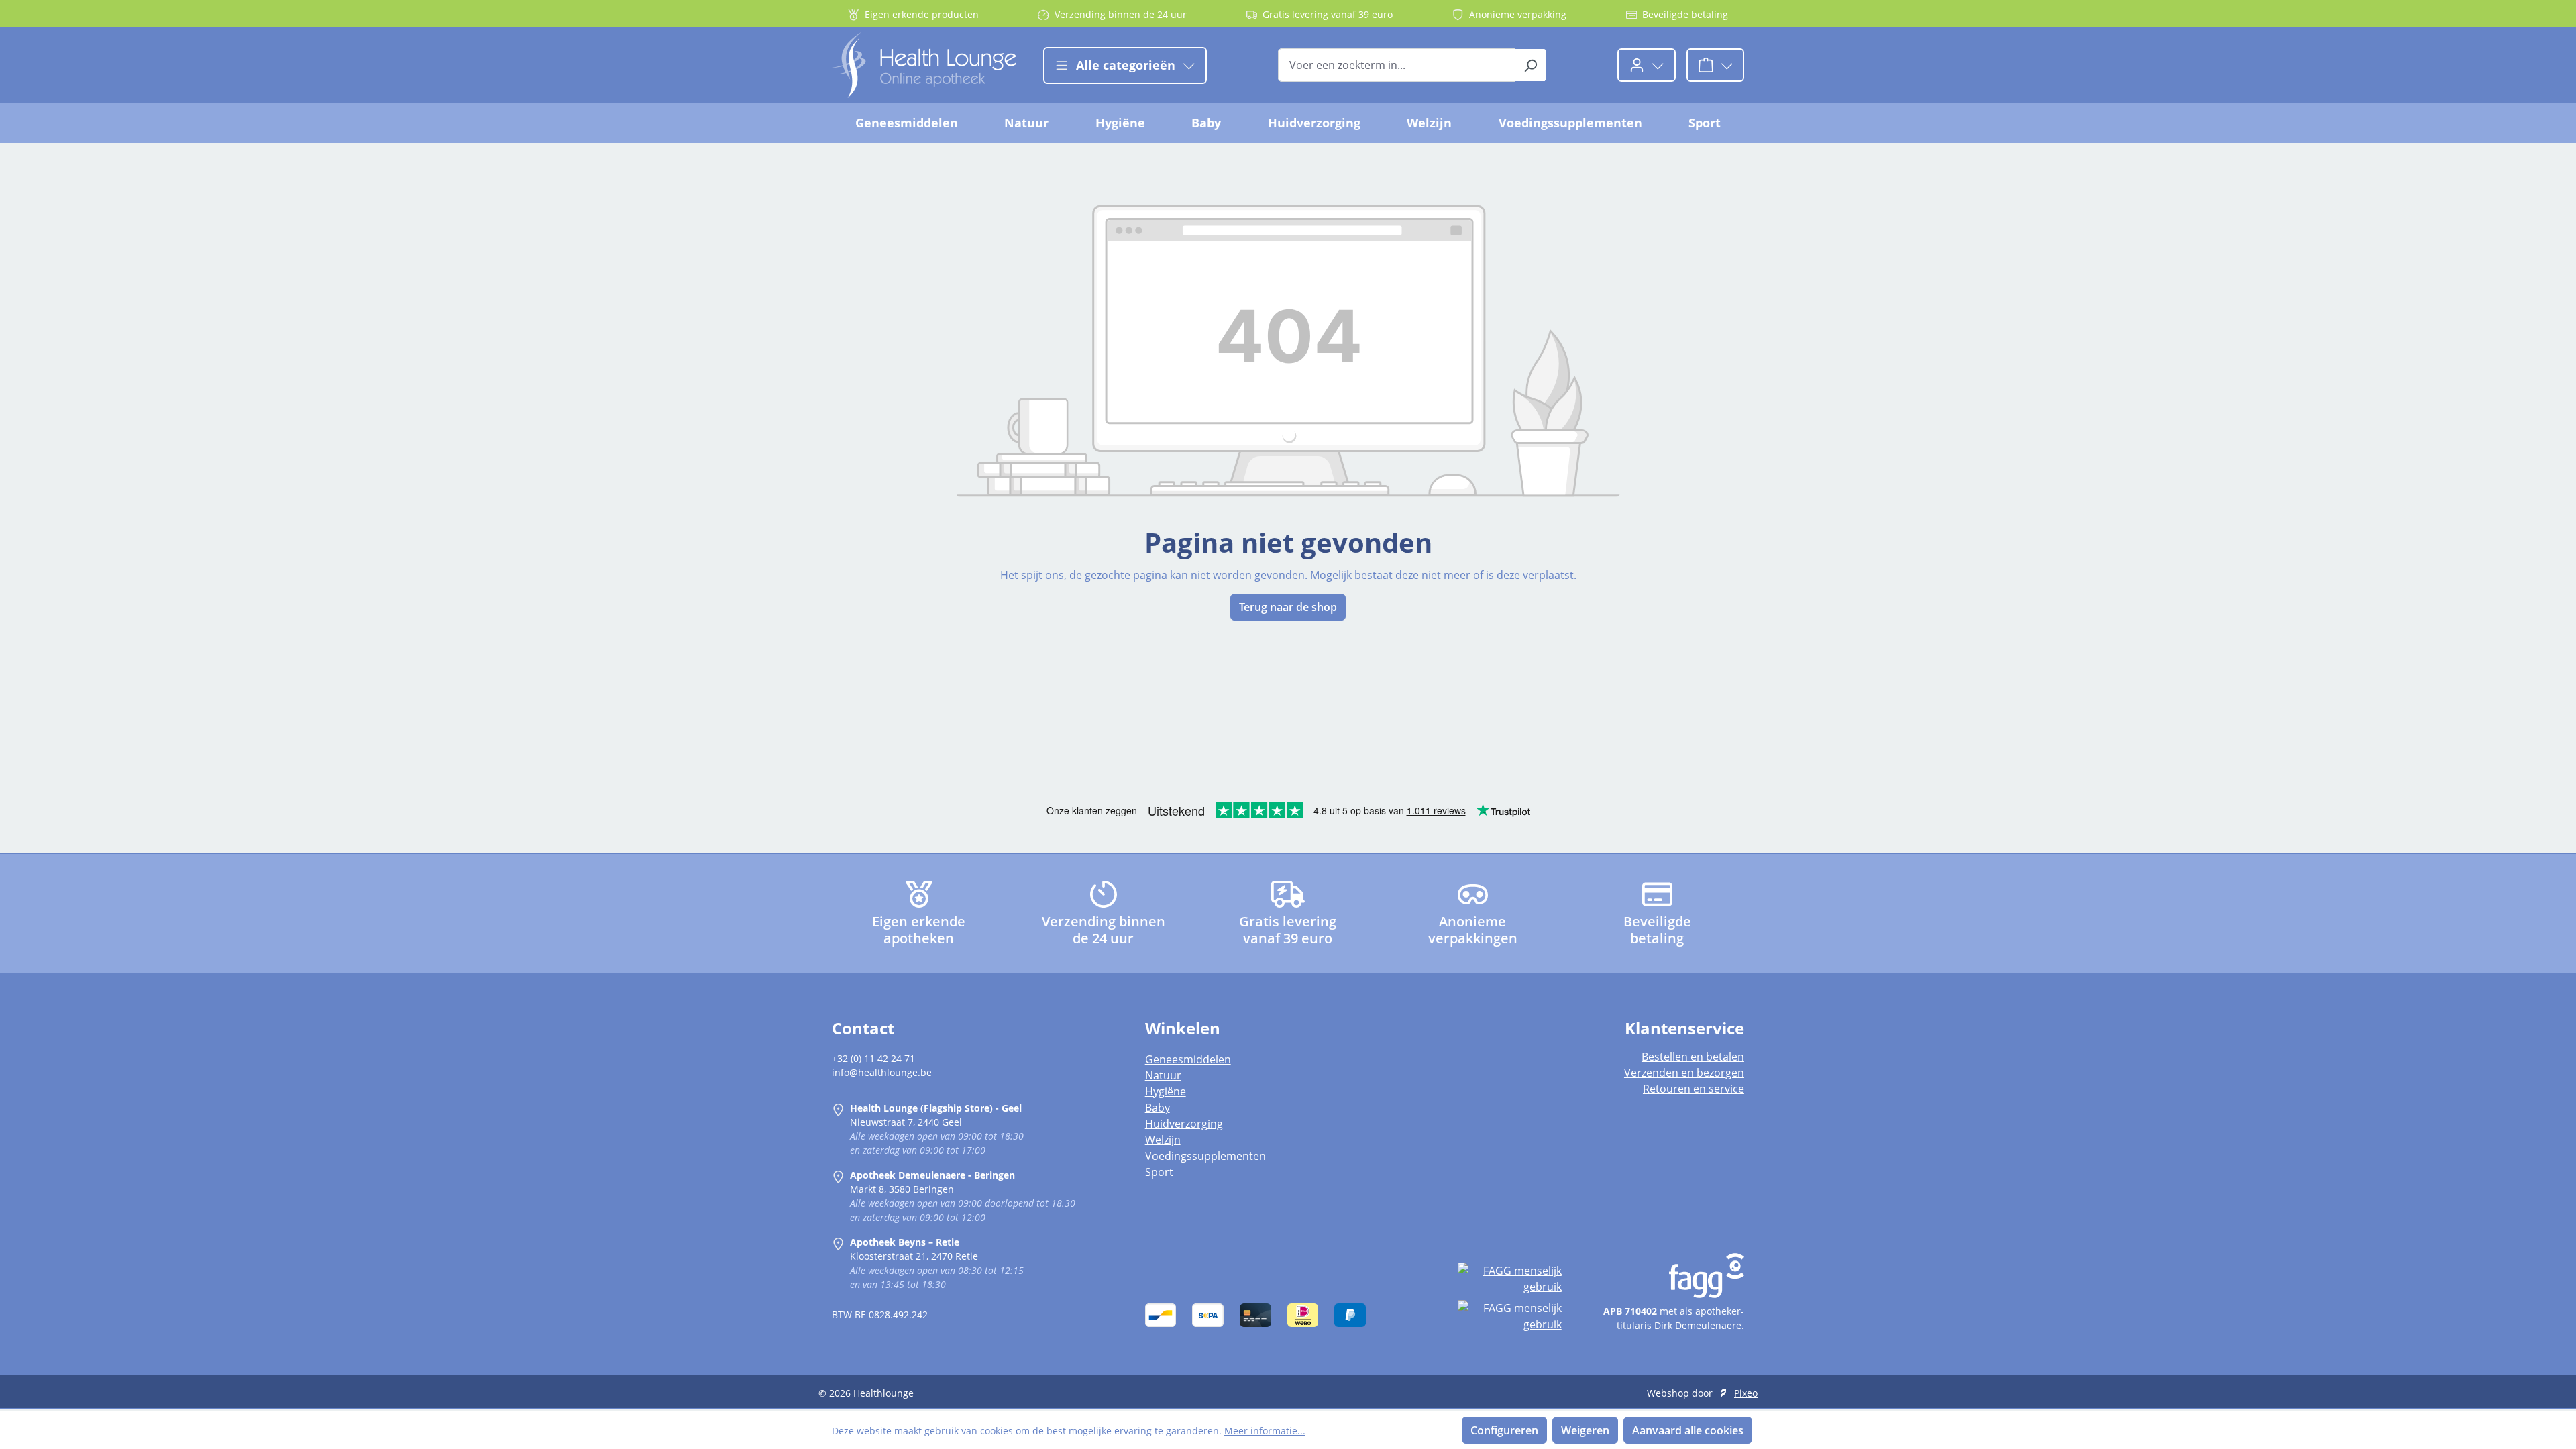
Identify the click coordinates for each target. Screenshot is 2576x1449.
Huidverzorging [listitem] (1184, 1124)
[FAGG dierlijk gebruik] (1509, 1316)
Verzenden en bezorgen (1684, 1073)
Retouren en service (1694, 1089)
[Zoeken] (1531, 65)
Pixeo (1746, 1393)
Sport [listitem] (1159, 1172)
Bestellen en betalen (1693, 1057)
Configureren (1504, 1430)
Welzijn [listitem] (1163, 1140)
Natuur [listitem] (1163, 1075)
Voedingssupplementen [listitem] (1205, 1156)
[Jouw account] (1647, 65)
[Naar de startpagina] (924, 65)
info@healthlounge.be (882, 1072)
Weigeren (1585, 1430)
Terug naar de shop (1288, 607)
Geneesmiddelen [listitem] (1188, 1059)
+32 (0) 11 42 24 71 (873, 1058)
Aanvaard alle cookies (1688, 1430)
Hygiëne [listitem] (1166, 1091)
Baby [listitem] (1158, 1108)
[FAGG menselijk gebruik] (1509, 1279)
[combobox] (1397, 65)
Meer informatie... (1265, 1431)
